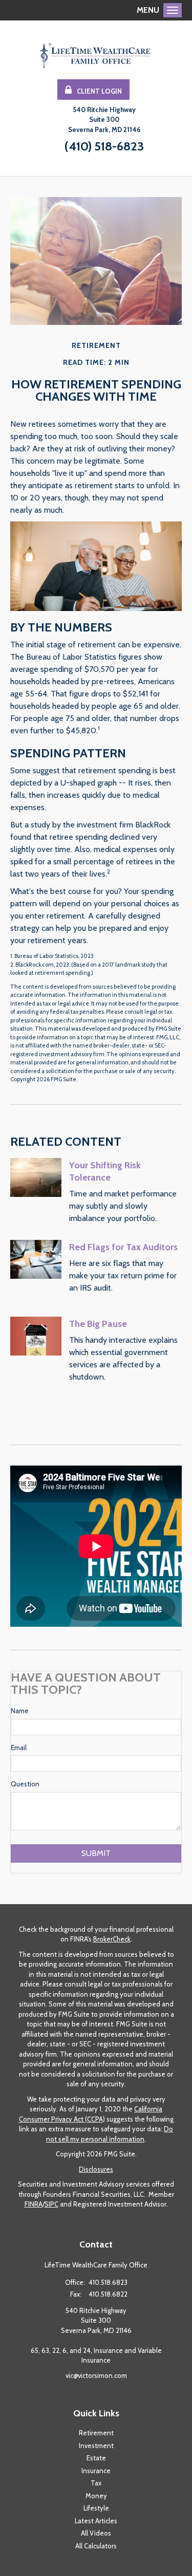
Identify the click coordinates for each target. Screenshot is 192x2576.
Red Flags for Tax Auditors (123, 1247)
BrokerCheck (112, 1939)
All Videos (96, 2533)
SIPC (51, 2204)
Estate (96, 2458)
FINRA (34, 2204)
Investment (96, 2446)
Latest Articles (96, 2521)
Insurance (96, 2471)
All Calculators (96, 2546)
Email (19, 1748)
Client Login (99, 91)
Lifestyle (96, 2508)
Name (20, 1711)
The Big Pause (98, 1324)
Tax (96, 2483)
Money (96, 2496)
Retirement (96, 2433)
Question (25, 1784)
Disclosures (96, 2169)
